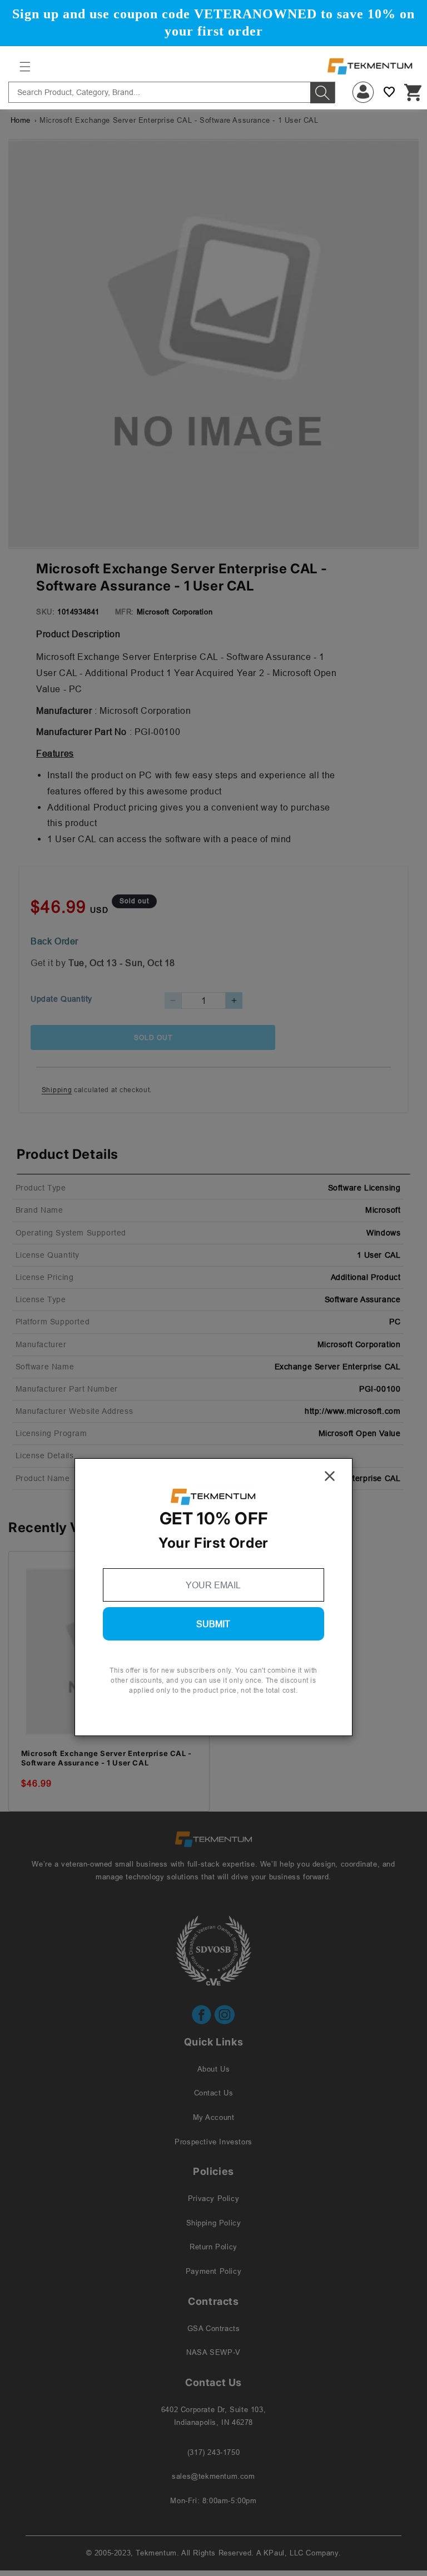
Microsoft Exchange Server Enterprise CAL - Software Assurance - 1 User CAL (106, 1758)
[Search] (322, 93)
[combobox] (172, 92)
